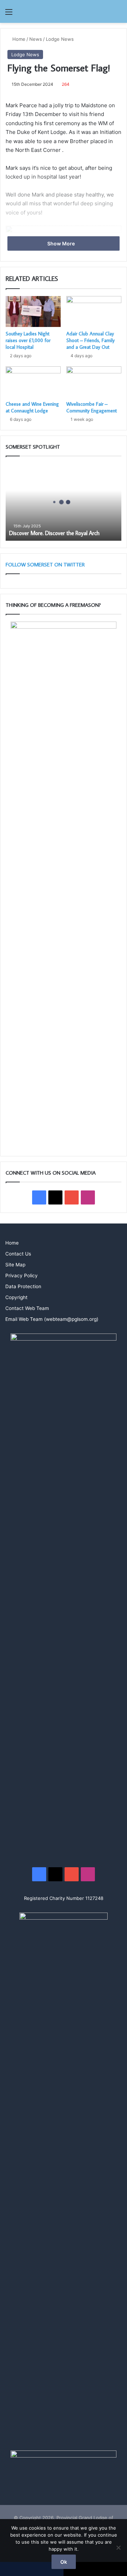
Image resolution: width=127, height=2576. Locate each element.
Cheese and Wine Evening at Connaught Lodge (32, 407)
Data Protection (23, 1286)
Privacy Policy (22, 1276)
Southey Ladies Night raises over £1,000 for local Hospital (28, 340)
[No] (118, 2548)
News (36, 39)
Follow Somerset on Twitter (45, 564)
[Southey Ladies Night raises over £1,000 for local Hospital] (33, 311)
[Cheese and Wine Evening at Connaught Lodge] (33, 382)
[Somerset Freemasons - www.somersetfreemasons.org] (64, 11)
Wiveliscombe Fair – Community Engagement (92, 407)
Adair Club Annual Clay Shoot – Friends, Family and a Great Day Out (90, 340)
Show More (62, 243)
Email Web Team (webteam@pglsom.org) (52, 1319)
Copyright (16, 1297)
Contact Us (18, 1254)
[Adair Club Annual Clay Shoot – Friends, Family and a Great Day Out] (94, 311)
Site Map (15, 1265)
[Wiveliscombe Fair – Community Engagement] (94, 382)
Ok (64, 2562)
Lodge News (60, 39)
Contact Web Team (27, 1308)
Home (18, 39)
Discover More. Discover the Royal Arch (54, 533)
